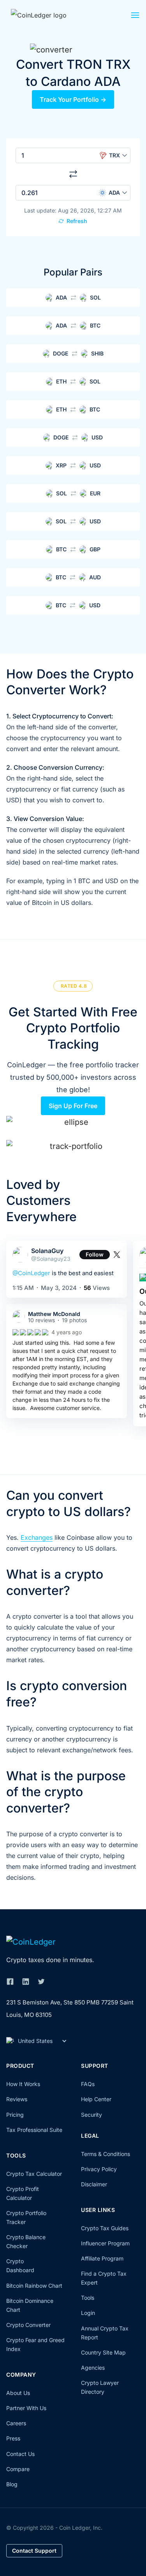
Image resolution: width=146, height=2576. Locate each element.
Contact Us (20, 2454)
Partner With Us (26, 2408)
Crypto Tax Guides (105, 2228)
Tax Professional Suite (34, 2130)
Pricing (15, 2115)
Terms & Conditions (106, 2154)
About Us (18, 2393)
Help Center (96, 2099)
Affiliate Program (102, 2258)
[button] (135, 17)
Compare (18, 2469)
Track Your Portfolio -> (73, 99)
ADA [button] (114, 193)
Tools (88, 2298)
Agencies (93, 2368)
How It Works (23, 2084)
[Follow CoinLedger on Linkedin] (26, 1982)
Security (91, 2115)
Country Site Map (103, 2352)
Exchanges (37, 1537)
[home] (48, 15)
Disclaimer (94, 2184)
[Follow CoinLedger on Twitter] (41, 1982)
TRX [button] (114, 155)
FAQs (88, 2084)
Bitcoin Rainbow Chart (34, 2286)
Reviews (17, 2099)
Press (13, 2438)
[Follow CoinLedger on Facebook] (10, 1982)
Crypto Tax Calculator (34, 2174)
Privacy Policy (99, 2169)
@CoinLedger (31, 1273)
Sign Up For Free (73, 1106)
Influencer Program (105, 2243)
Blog (12, 2484)
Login (88, 2313)
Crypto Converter (28, 2325)
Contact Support (34, 2551)
